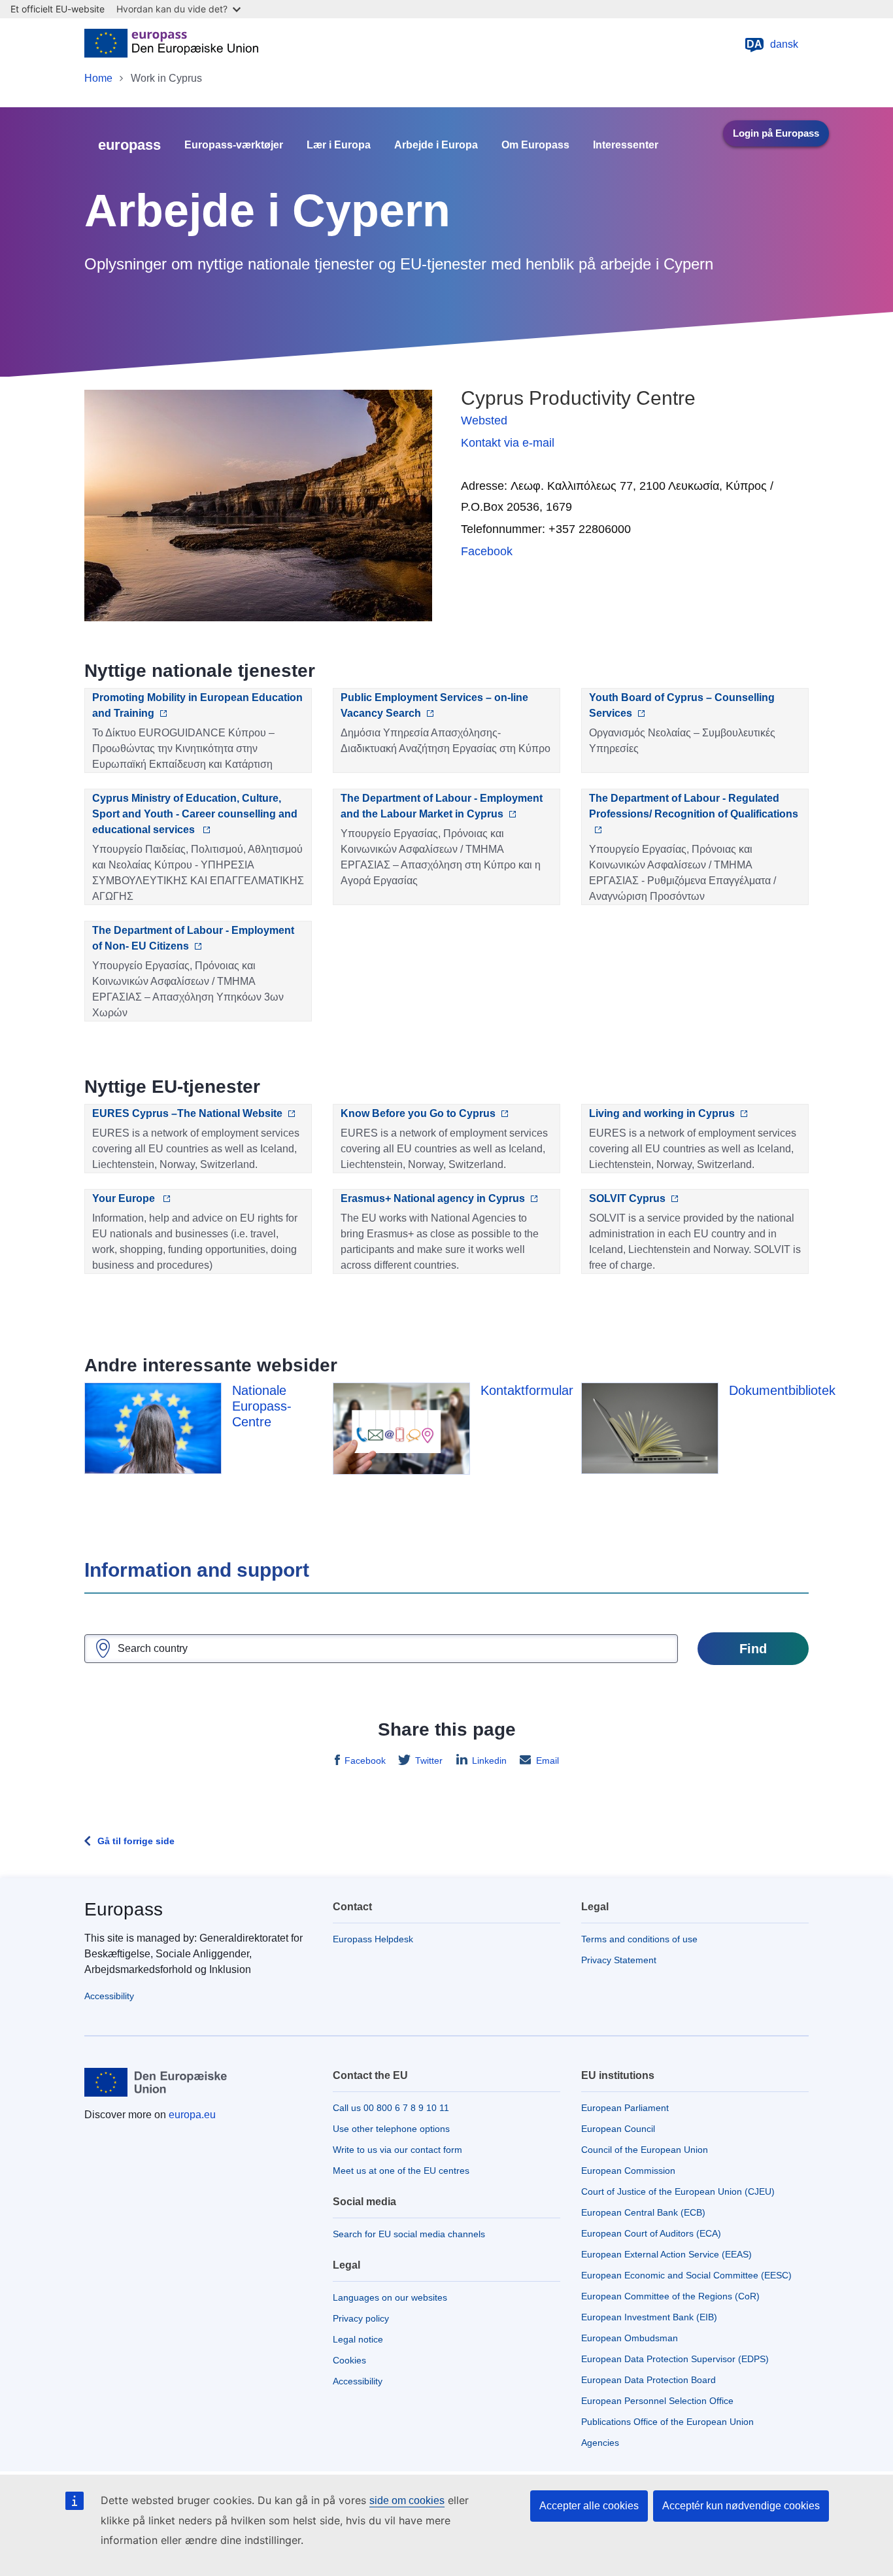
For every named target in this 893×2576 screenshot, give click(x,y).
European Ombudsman (630, 2338)
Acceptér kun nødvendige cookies (741, 2506)
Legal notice (358, 2339)
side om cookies (407, 2500)
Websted (484, 421)
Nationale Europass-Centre (262, 1406)
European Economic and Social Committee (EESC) (686, 2275)
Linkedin (489, 1760)
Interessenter (626, 145)
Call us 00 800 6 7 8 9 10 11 (391, 2108)
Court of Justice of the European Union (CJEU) (678, 2191)
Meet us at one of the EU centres (401, 2171)
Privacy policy (361, 2318)
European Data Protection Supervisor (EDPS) (675, 2359)
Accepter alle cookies (589, 2506)
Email (548, 1760)
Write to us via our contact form (397, 2150)
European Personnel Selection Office (657, 2401)
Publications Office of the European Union (667, 2422)
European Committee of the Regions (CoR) (670, 2296)
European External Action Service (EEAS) (666, 2254)
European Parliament (625, 2108)
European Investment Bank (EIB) (649, 2317)
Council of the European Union (645, 2150)
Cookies (349, 2360)
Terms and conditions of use (639, 1939)
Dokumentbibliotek (782, 1390)
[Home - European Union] (171, 44)
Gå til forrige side (136, 1841)
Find (753, 1649)
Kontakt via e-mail (508, 443)
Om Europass (535, 145)
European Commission (628, 2171)
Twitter (429, 1760)
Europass (124, 1909)
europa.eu (192, 2115)
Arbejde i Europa (436, 145)
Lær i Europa (339, 145)
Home (98, 78)
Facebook (487, 551)
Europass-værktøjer (234, 145)
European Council (618, 2129)
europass (129, 145)
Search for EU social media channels (409, 2234)
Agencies (600, 2443)
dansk (772, 44)
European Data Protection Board (649, 2380)
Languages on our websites (390, 2297)
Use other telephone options (391, 2129)
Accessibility (109, 1996)
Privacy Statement (619, 1960)
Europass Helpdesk (373, 1939)
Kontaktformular (527, 1390)
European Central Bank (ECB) (643, 2212)
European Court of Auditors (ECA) (651, 2233)
